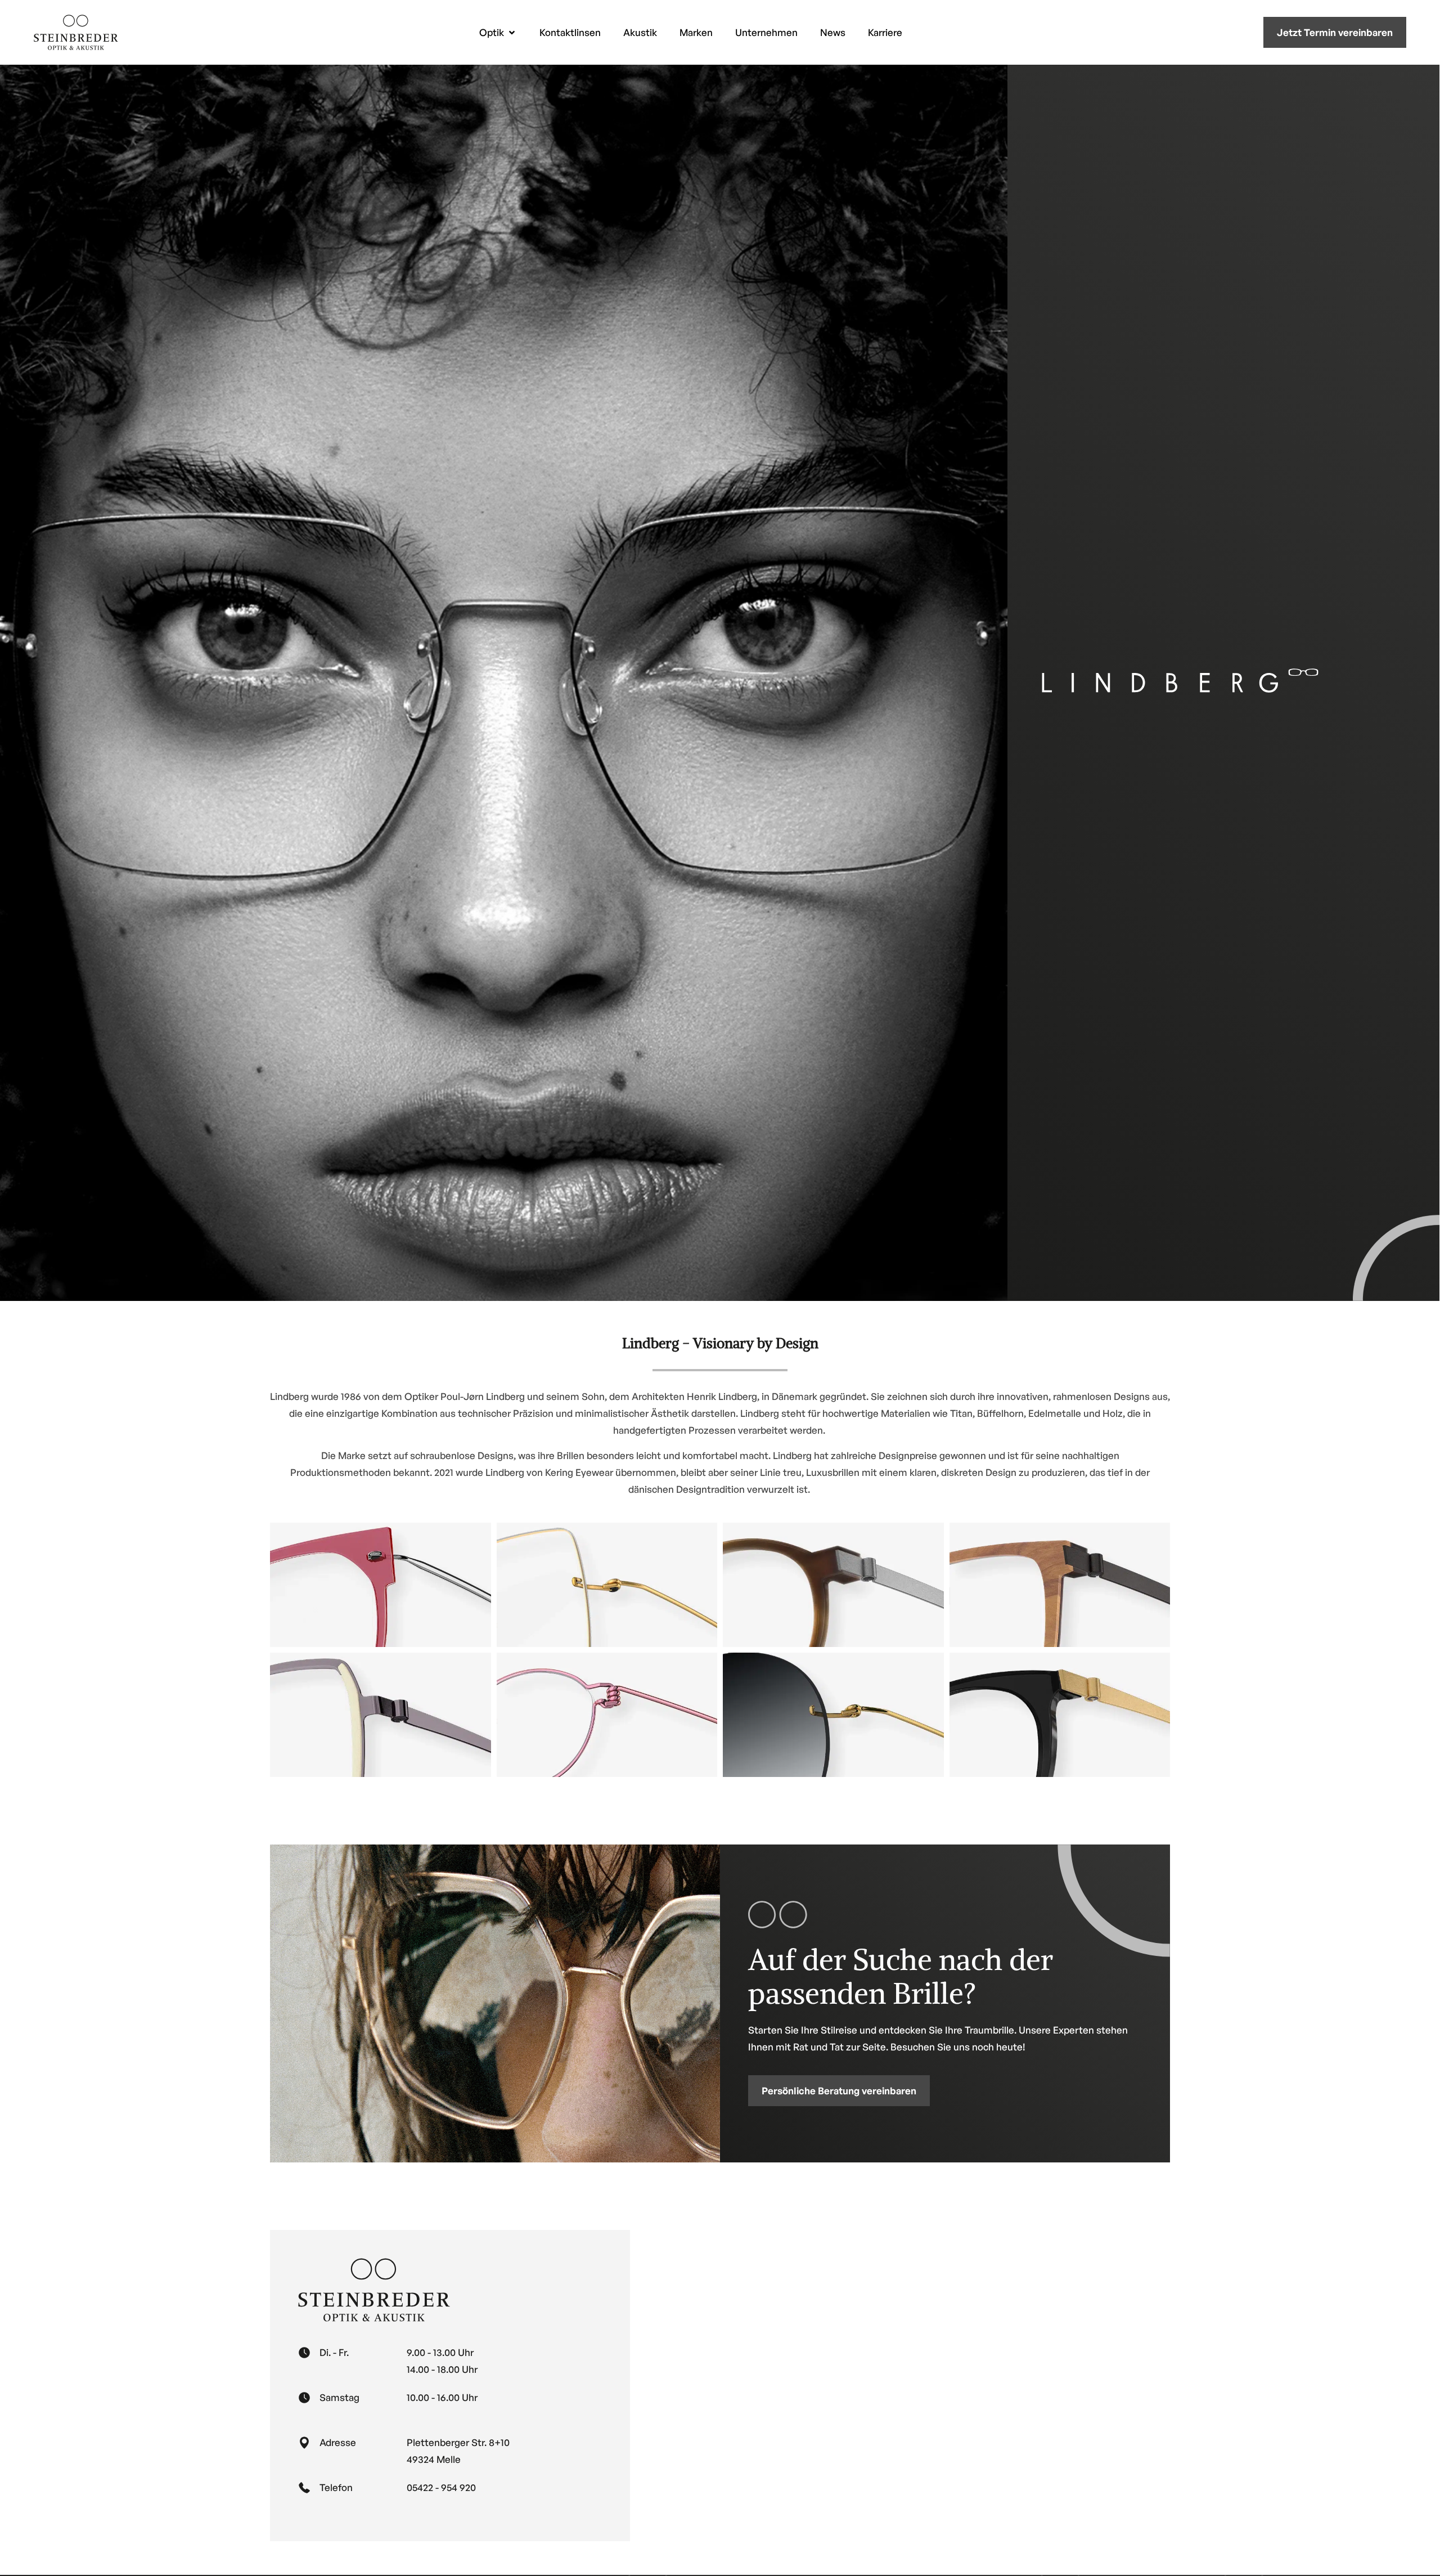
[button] (498, 32)
